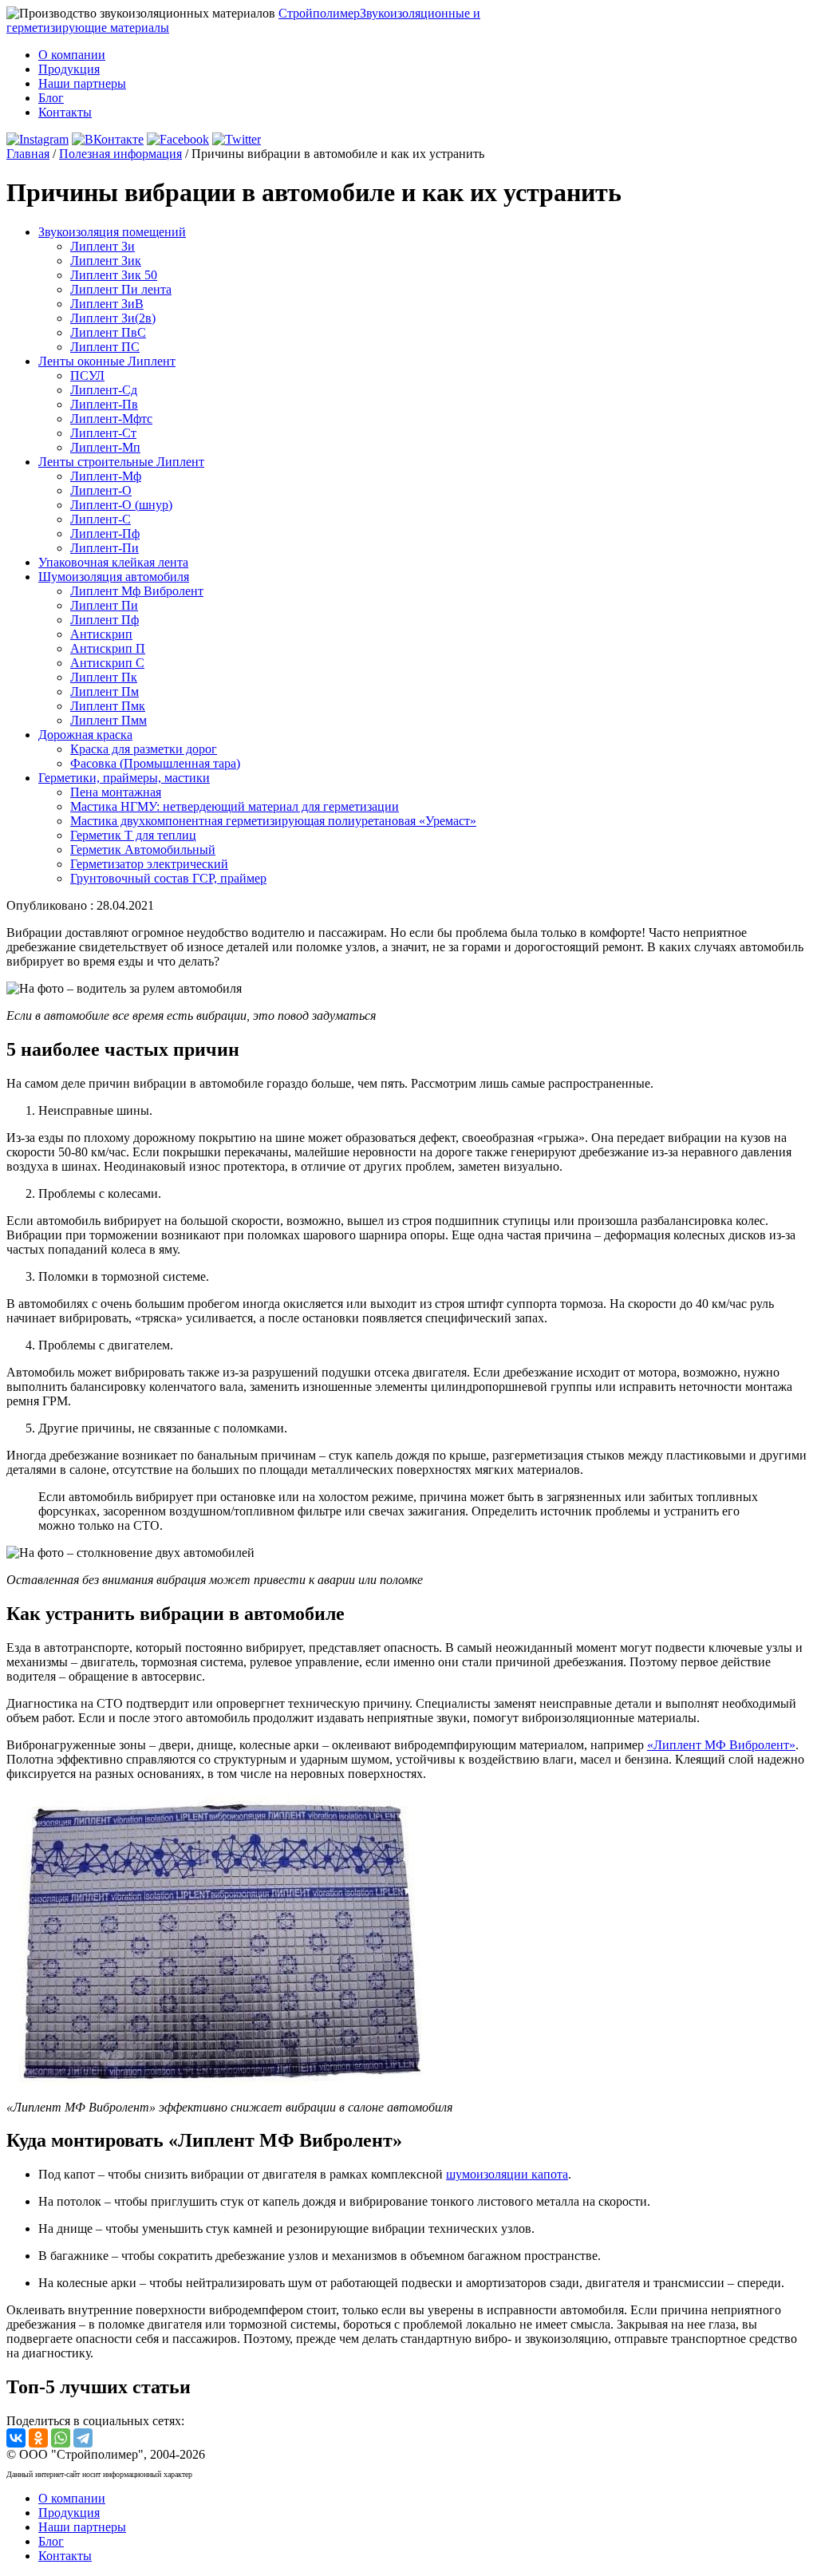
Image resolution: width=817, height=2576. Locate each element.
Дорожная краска (85, 735)
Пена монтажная (116, 792)
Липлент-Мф (106, 476)
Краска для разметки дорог (144, 749)
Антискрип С (107, 663)
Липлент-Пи (105, 548)
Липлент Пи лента (121, 289)
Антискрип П (108, 648)
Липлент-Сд (104, 390)
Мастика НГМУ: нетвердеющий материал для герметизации (235, 806)
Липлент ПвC (108, 332)
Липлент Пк (104, 677)
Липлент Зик (106, 261)
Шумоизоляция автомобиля (114, 577)
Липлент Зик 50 (114, 275)
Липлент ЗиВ (107, 304)
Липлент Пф (105, 620)
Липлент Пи (104, 605)
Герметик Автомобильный (143, 849)
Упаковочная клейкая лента (113, 562)
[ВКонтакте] (16, 2438)
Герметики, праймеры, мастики (124, 778)
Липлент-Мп (105, 447)
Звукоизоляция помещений (112, 232)
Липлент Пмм (109, 720)
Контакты (65, 112)
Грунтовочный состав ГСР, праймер (168, 878)
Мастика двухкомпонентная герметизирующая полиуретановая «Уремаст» (273, 821)
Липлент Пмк (108, 706)
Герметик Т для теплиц (133, 835)
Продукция (69, 69)
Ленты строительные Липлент (121, 462)
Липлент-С (101, 519)
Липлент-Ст (103, 433)
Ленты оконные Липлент (107, 361)
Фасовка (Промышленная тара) (155, 763)
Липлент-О (101, 490)
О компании (72, 55)
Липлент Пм (105, 691)
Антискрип (101, 634)
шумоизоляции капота (507, 2174)
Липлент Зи (103, 246)
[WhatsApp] (61, 2438)
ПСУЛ (87, 375)
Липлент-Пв (104, 404)
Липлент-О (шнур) (121, 505)
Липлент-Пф (105, 533)
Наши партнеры (82, 83)
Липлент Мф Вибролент (137, 591)
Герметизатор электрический (149, 864)
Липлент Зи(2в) (113, 318)
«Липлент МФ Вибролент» (721, 1745)
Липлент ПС (105, 347)
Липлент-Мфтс (111, 419)
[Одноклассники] (38, 2438)
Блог (51, 98)
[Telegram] (83, 2438)
